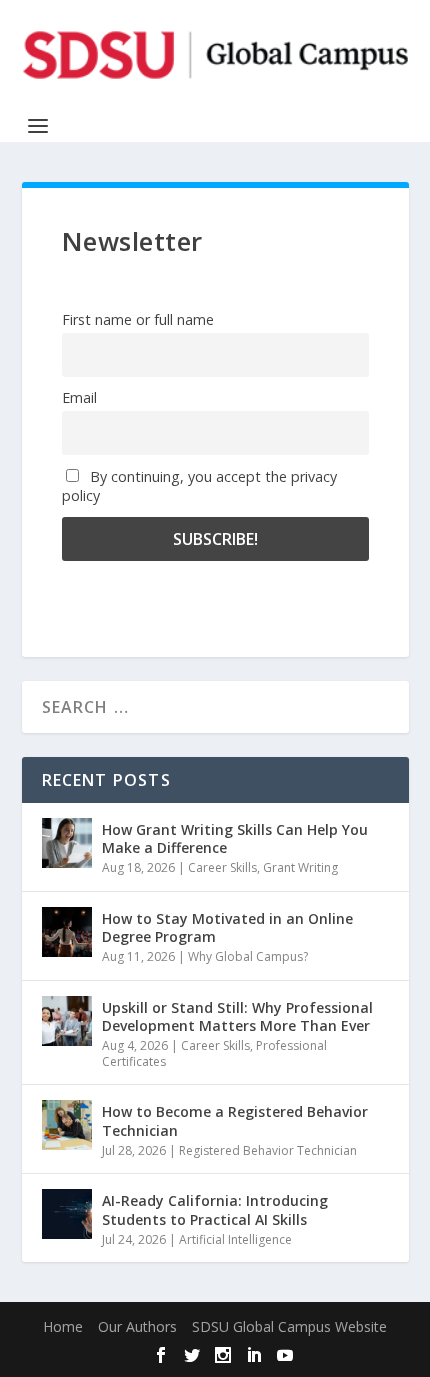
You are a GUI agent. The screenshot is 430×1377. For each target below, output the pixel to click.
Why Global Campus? (248, 956)
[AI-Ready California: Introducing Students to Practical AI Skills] (67, 1214)
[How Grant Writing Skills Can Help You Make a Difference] (67, 843)
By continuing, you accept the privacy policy (199, 486)
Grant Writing (300, 867)
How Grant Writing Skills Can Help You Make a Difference (235, 838)
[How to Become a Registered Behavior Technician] (67, 1125)
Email (79, 397)
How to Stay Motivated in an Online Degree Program (227, 927)
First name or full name (138, 319)
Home (63, 1326)
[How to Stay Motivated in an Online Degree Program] (67, 932)
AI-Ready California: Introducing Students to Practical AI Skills (215, 1209)
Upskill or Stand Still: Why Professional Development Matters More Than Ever (237, 1016)
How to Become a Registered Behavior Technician (235, 1120)
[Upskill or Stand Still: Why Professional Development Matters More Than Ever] (67, 1021)
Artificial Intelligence (235, 1239)
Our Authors (137, 1326)
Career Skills (222, 867)
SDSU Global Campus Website (289, 1326)
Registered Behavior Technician (268, 1150)
